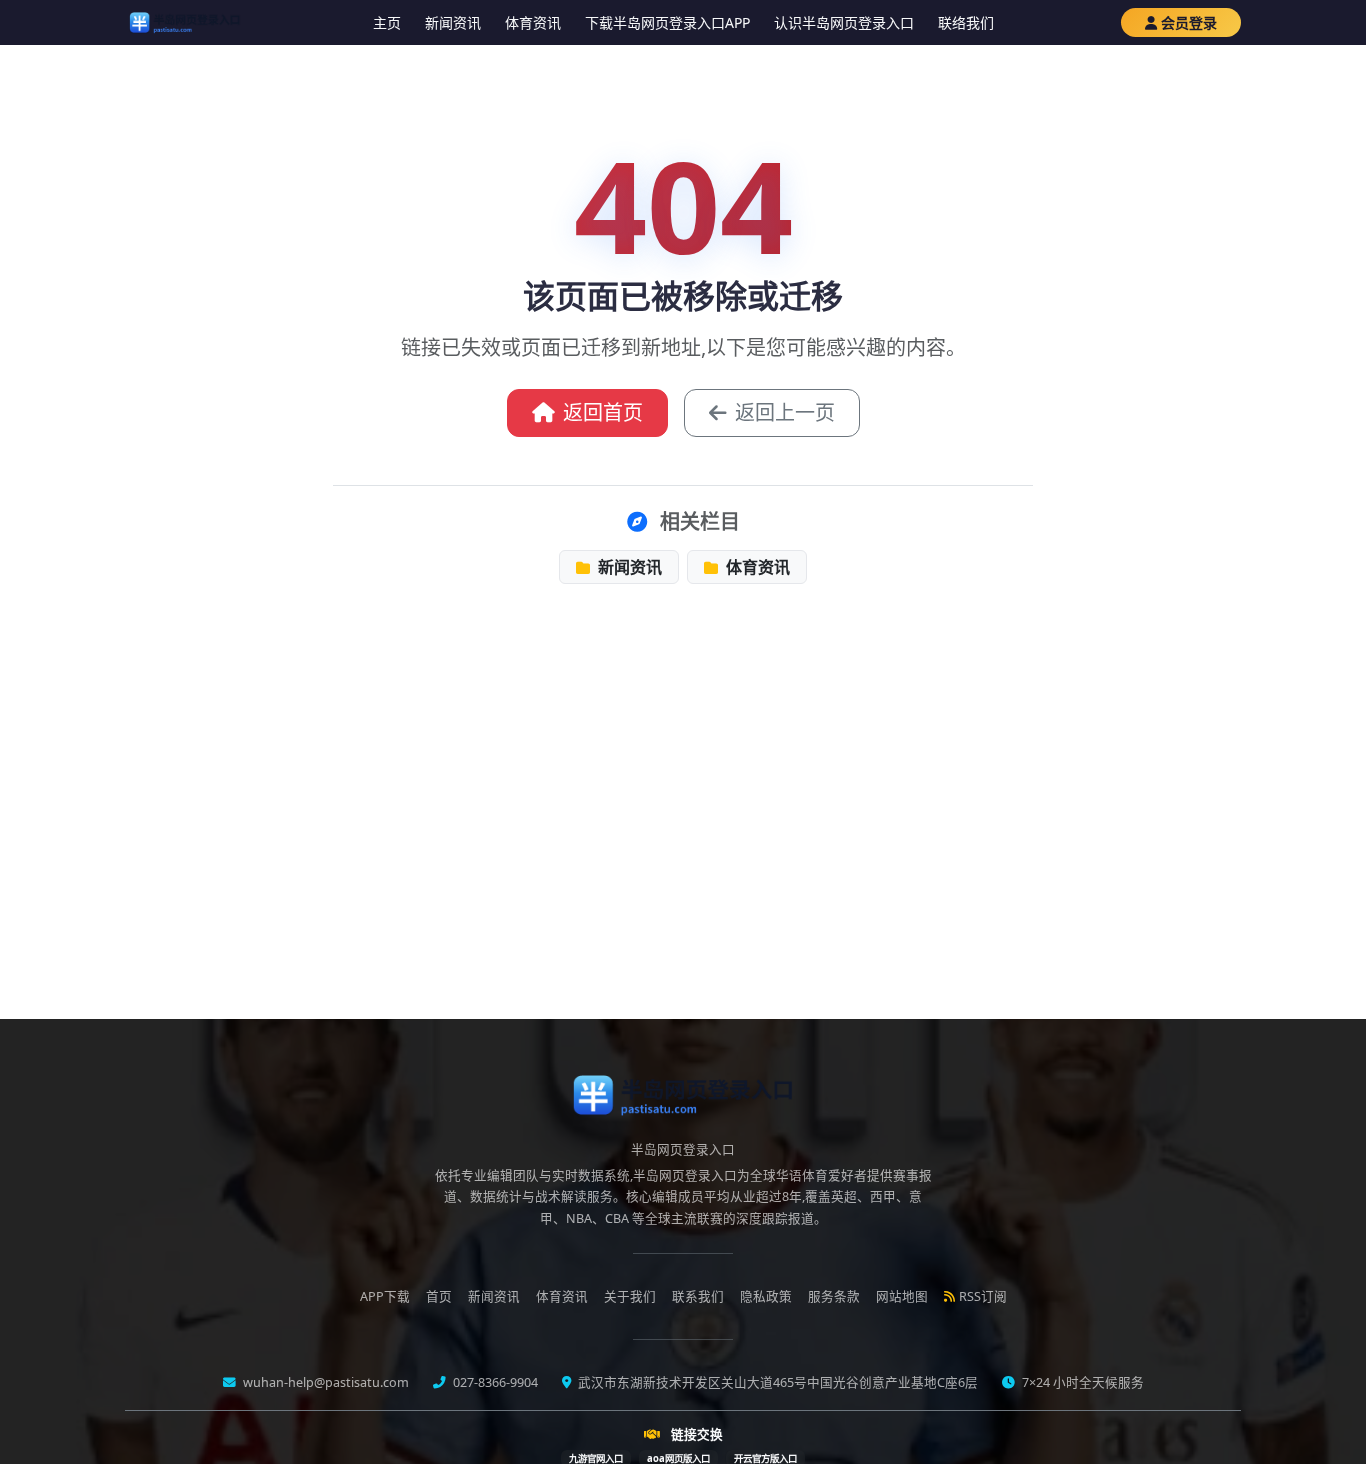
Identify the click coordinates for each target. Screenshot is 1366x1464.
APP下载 (385, 1296)
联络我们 (966, 22)
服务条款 (834, 1296)
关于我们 (630, 1296)
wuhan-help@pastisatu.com (324, 1382)
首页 (439, 1296)
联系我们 (698, 1296)
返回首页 (603, 412)
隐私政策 (766, 1296)
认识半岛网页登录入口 (844, 22)
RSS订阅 (983, 1296)
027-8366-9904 (494, 1382)
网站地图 (902, 1296)
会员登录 (1189, 22)
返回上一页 (785, 412)
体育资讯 (533, 22)
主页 (387, 22)
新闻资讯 (453, 22)
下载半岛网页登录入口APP (667, 22)
